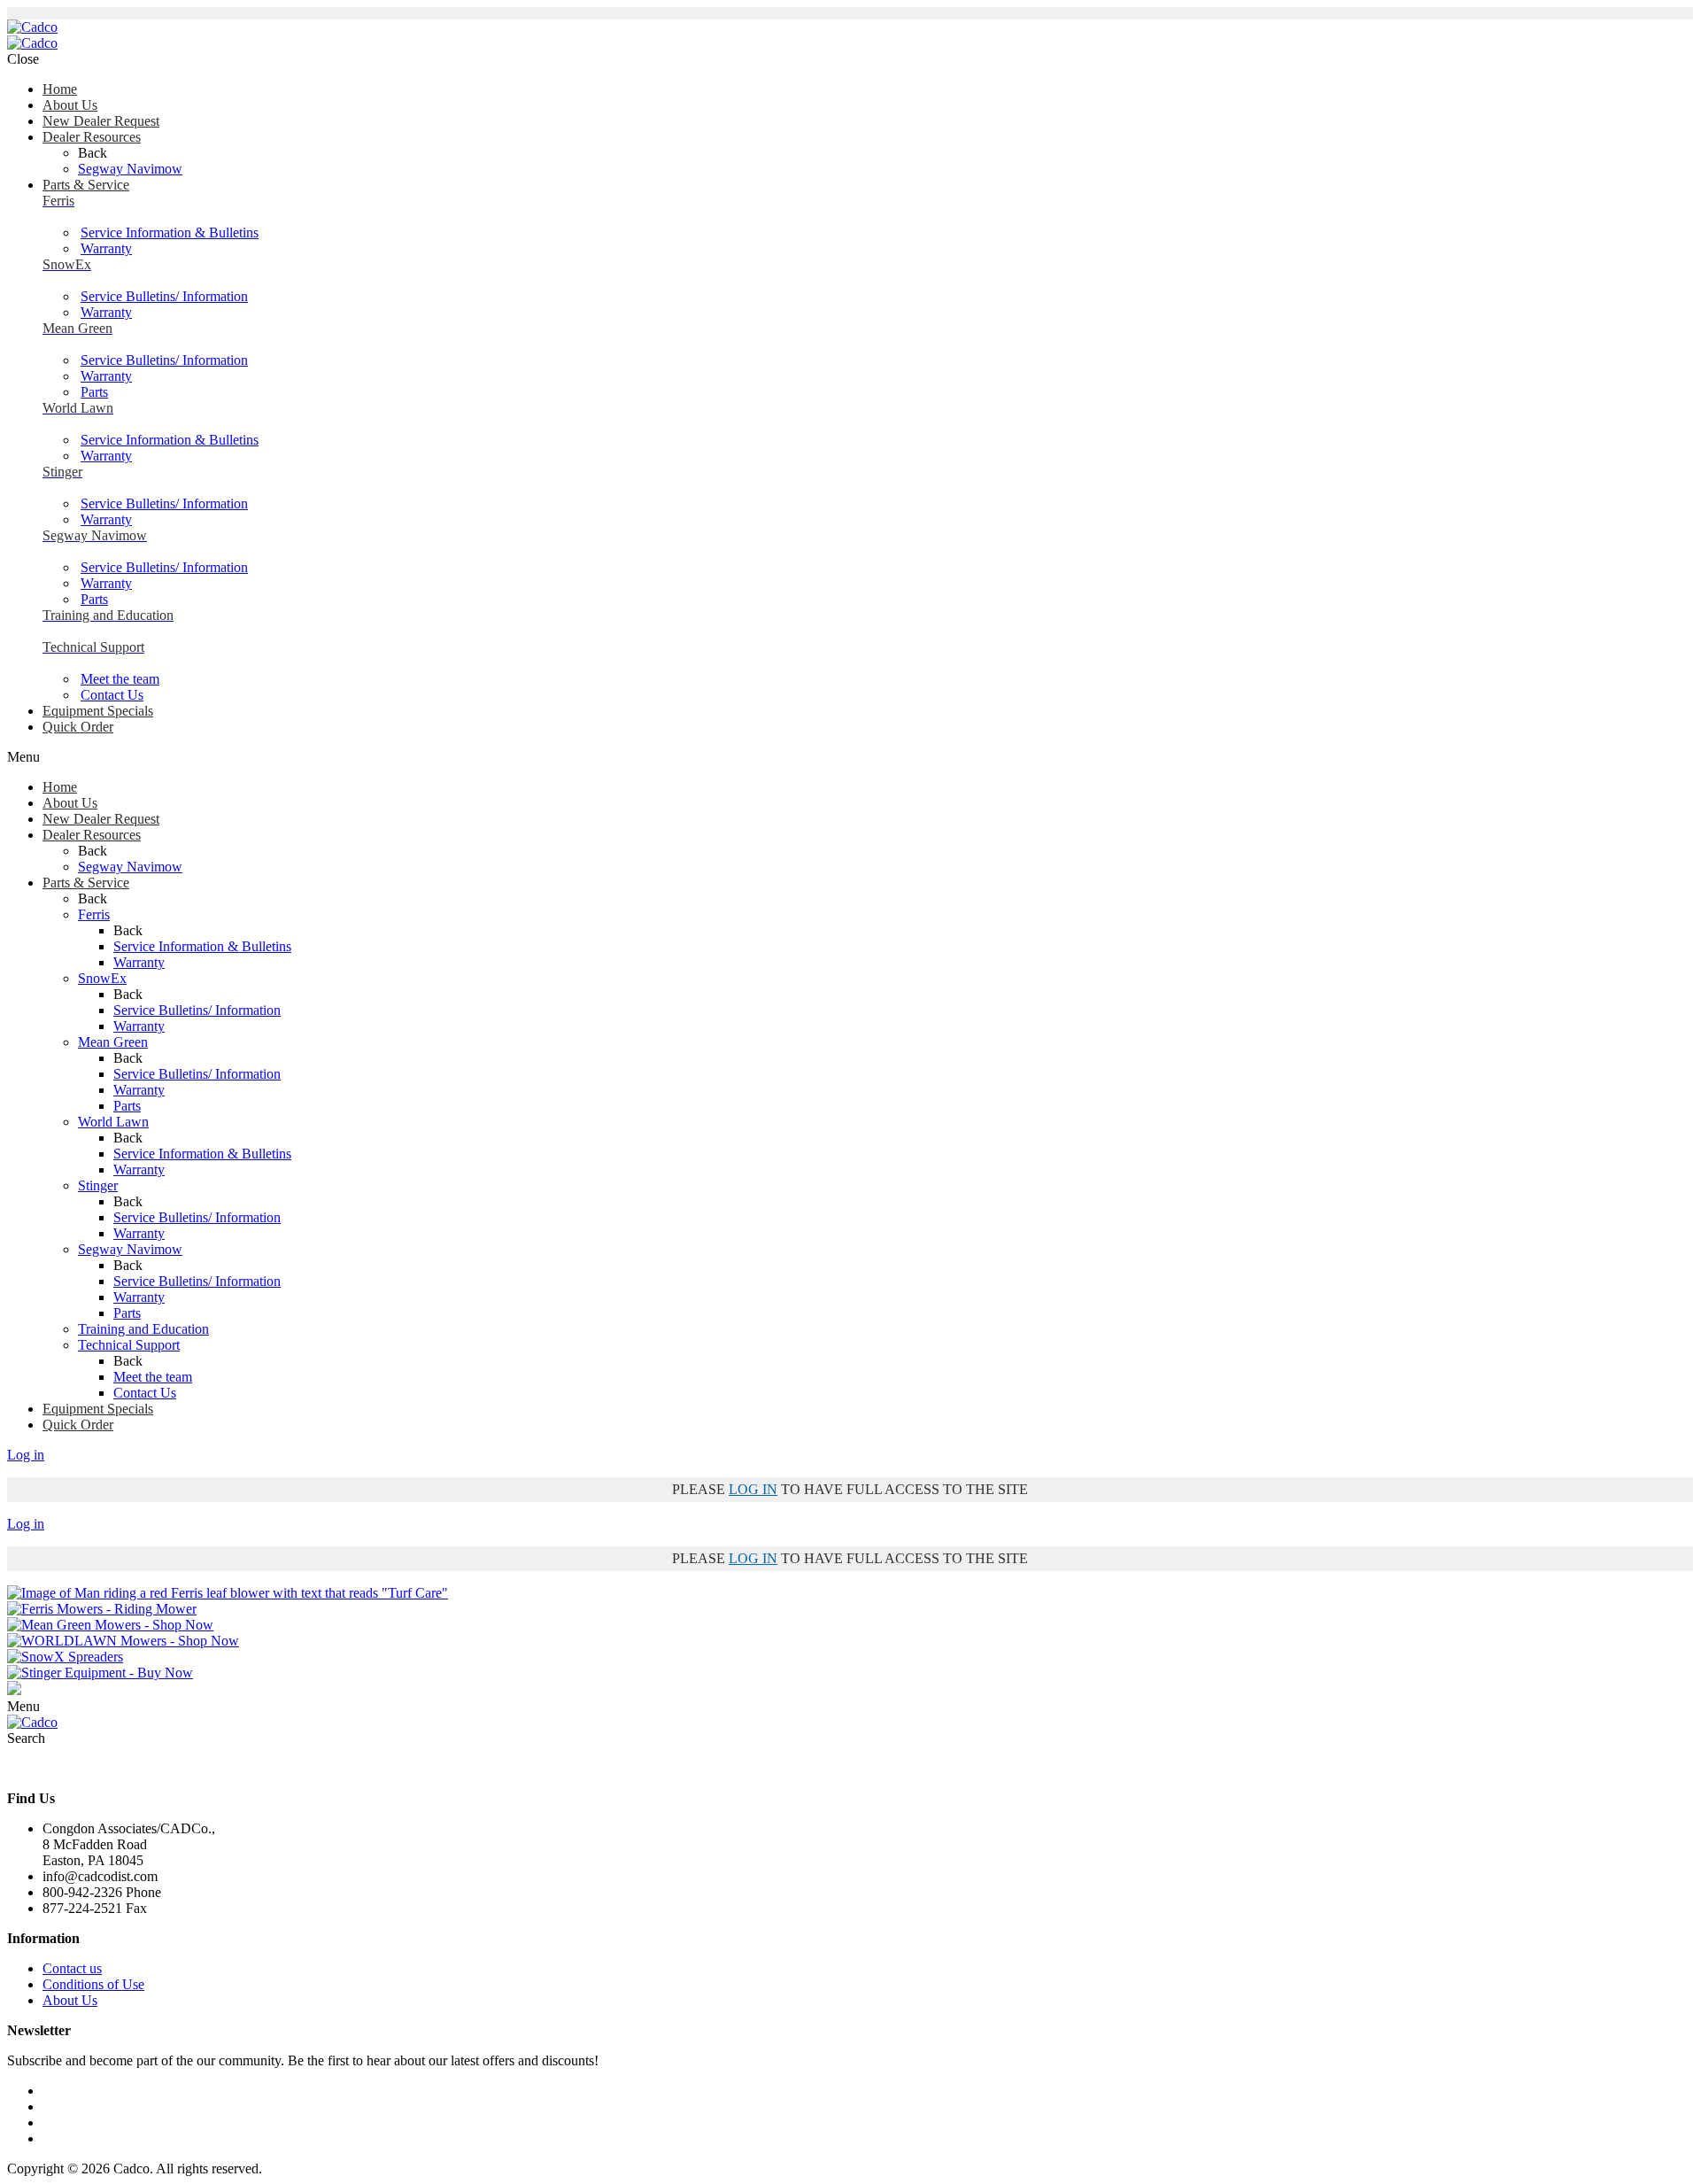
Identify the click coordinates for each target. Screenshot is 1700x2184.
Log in (26, 1455)
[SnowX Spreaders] (65, 1657)
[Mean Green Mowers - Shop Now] (110, 1625)
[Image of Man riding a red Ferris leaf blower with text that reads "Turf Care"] (228, 1593)
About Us (70, 2000)
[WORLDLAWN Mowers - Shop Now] (123, 1641)
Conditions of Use (93, 1984)
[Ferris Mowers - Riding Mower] (102, 1609)
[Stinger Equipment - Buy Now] (100, 1673)
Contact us (72, 1968)
